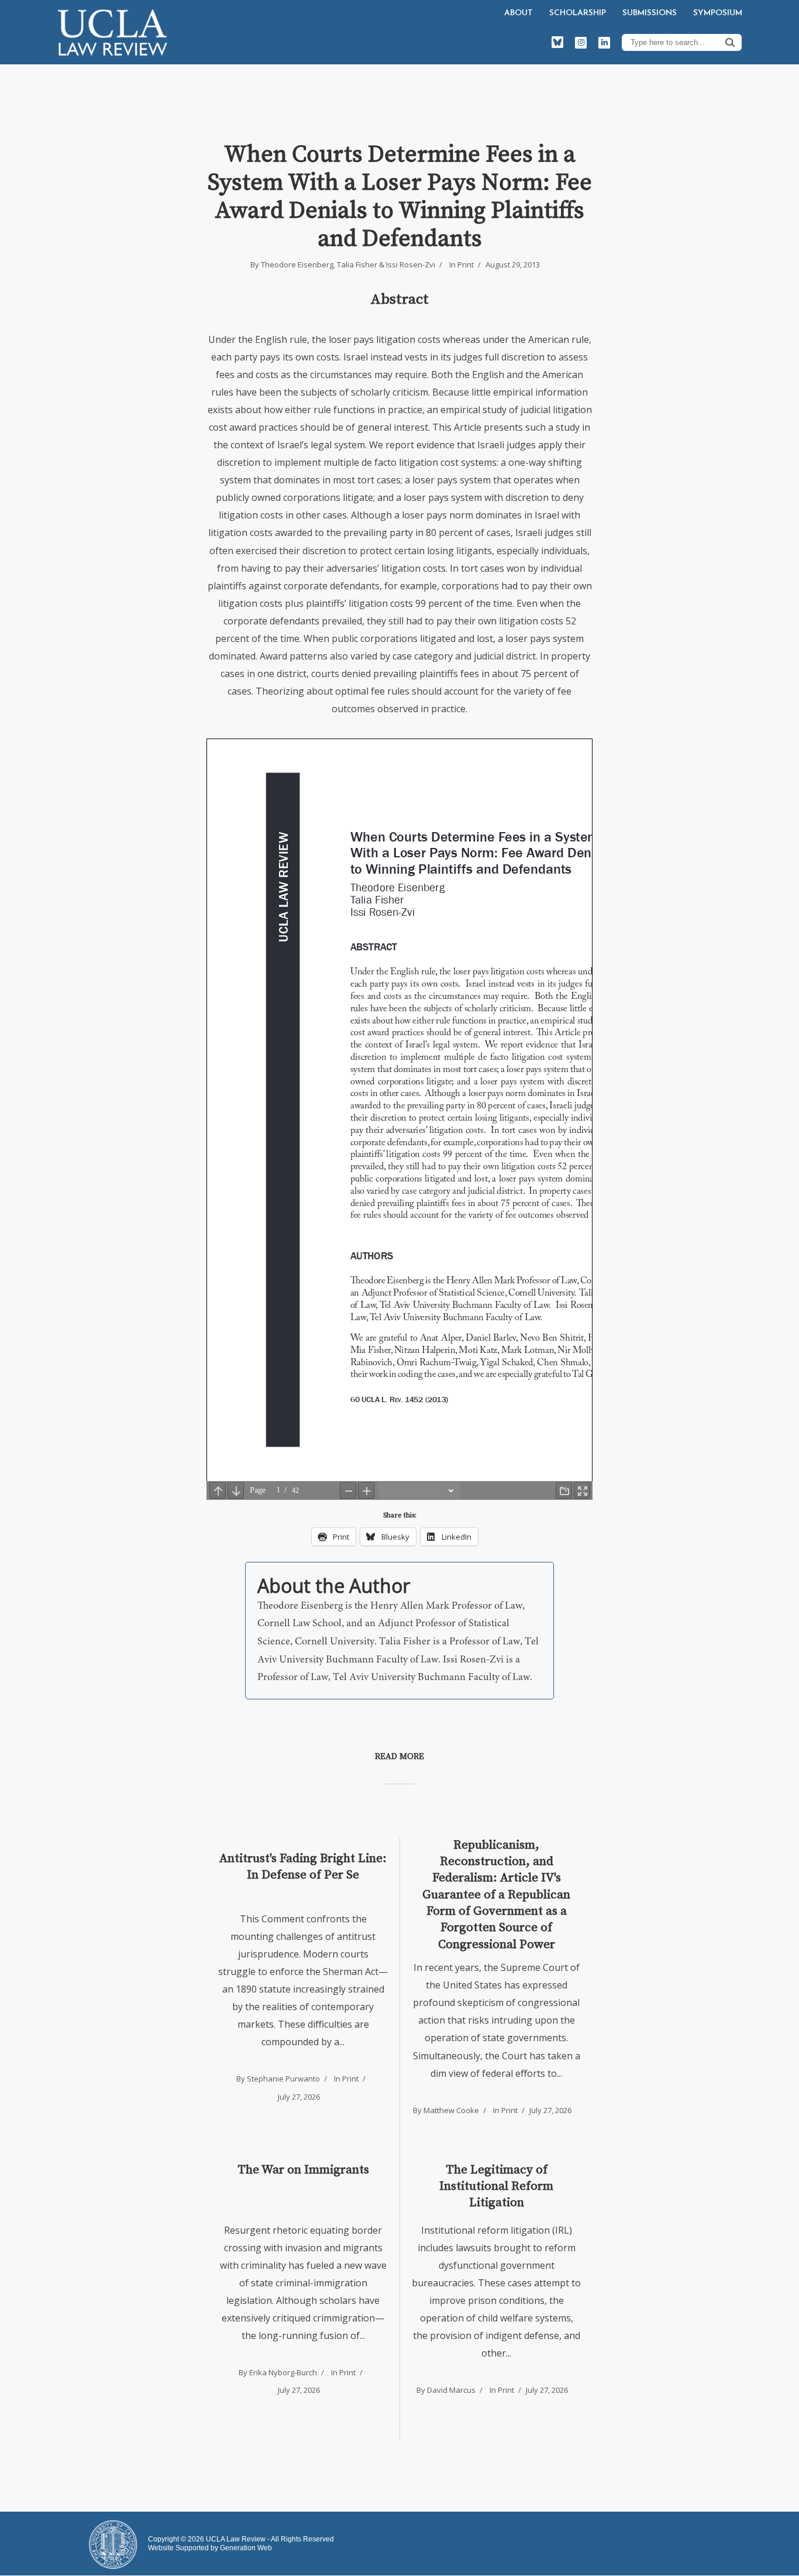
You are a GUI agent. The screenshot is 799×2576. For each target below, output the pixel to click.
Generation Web (246, 2548)
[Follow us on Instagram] (581, 43)
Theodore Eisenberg (297, 265)
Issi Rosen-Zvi (411, 265)
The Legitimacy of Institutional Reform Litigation (496, 2187)
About (519, 13)
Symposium (718, 13)
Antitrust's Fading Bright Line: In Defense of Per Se (303, 1867)
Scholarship (578, 13)
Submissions (650, 13)
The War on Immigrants (303, 2170)
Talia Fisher (357, 265)
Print (466, 265)
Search (730, 42)
